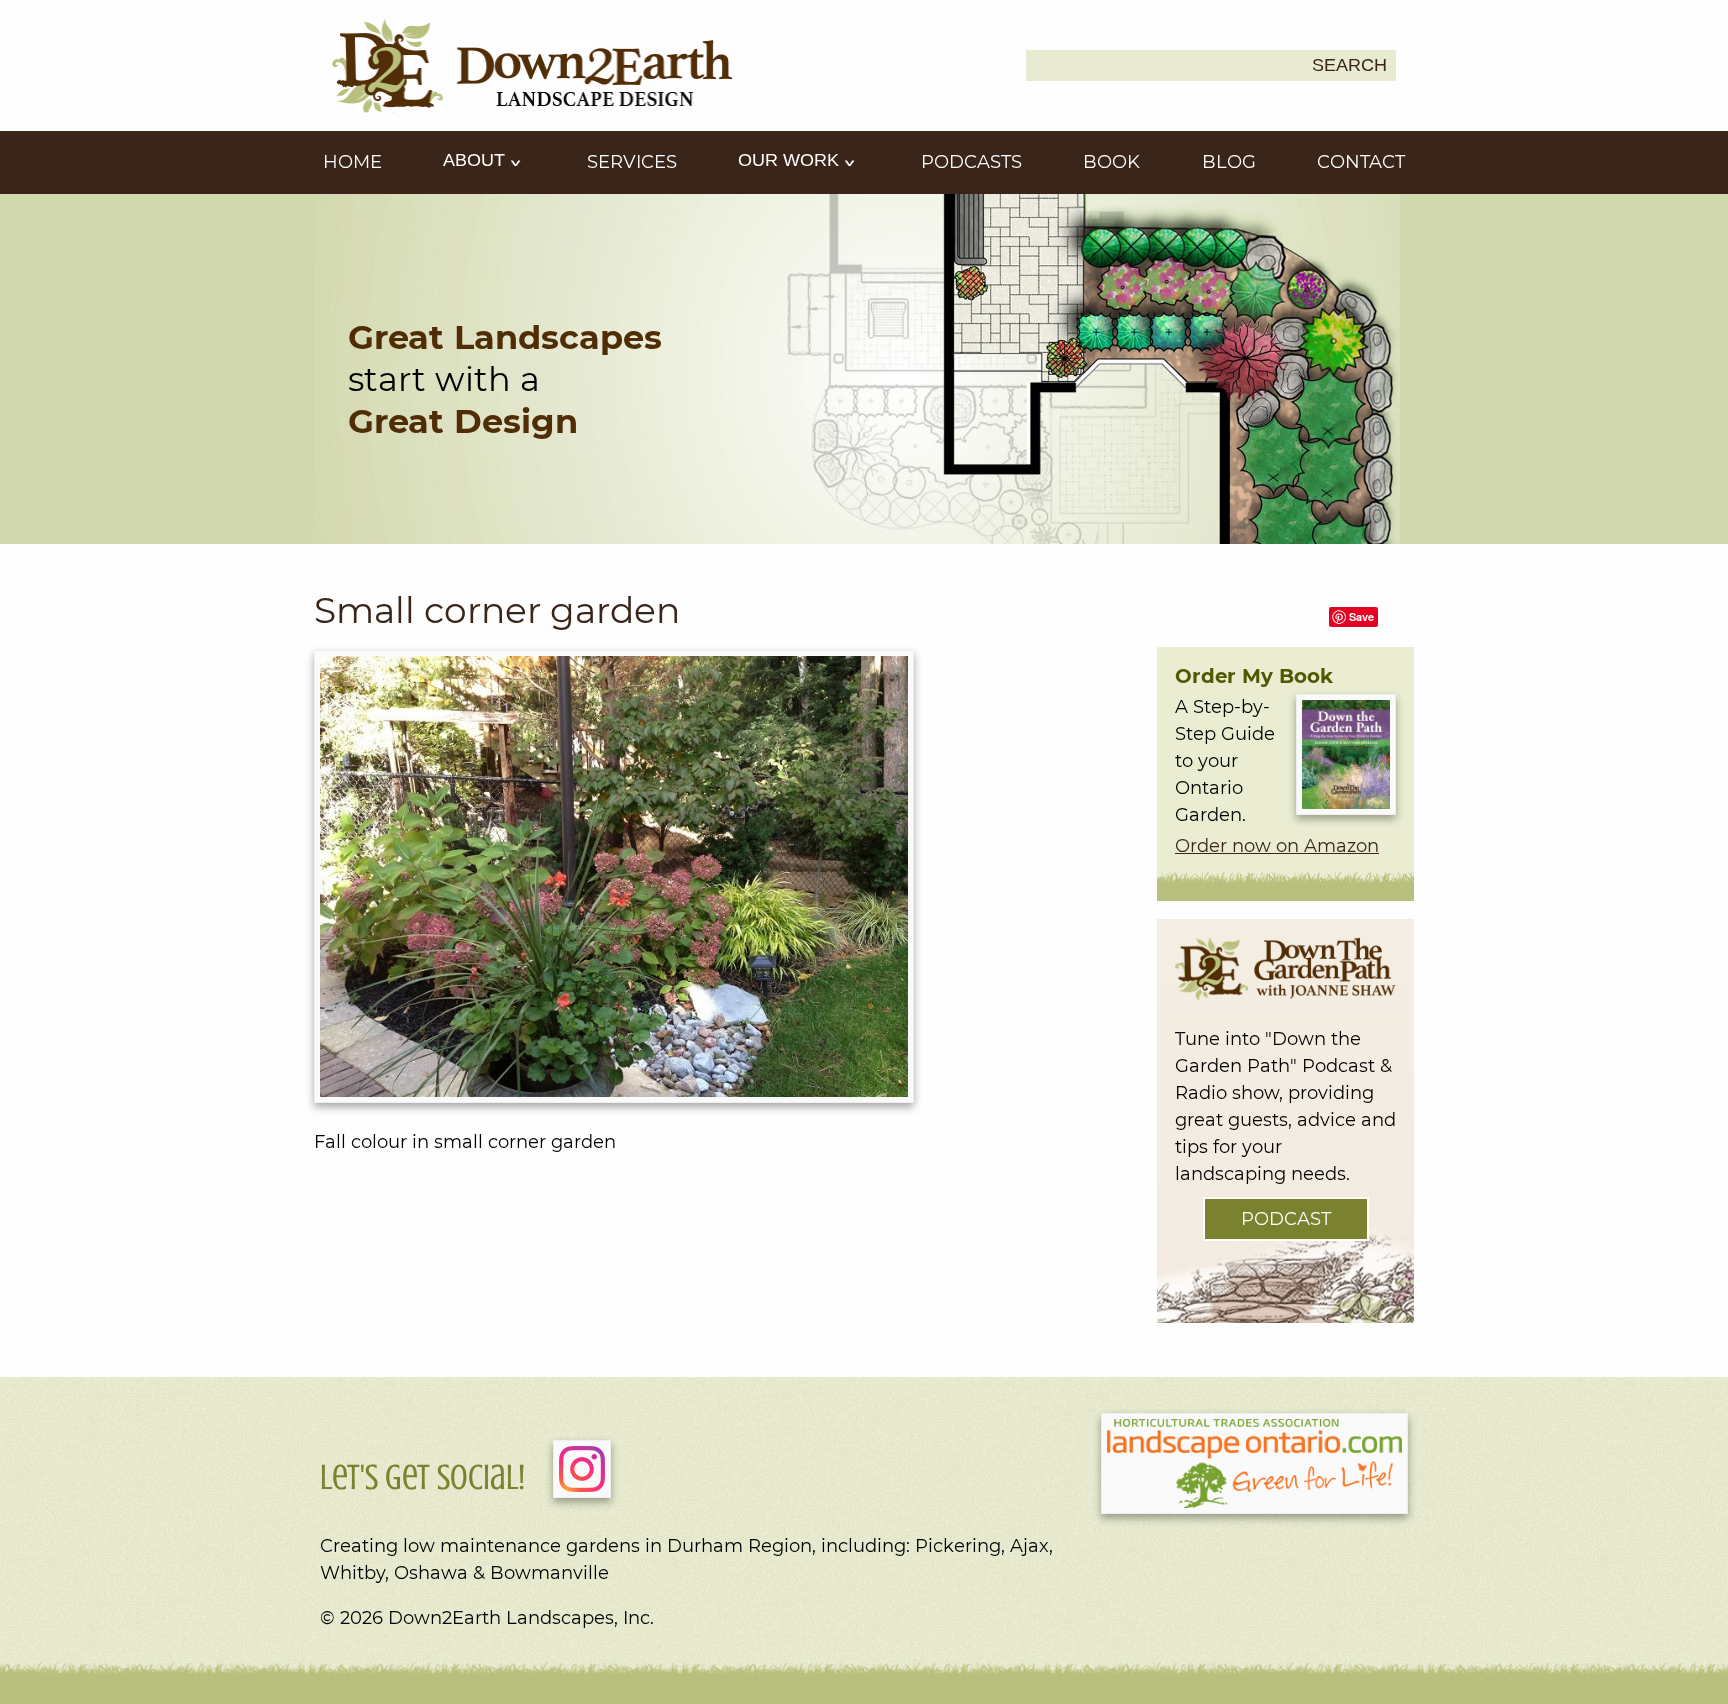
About (476, 160)
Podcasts (971, 162)
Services (632, 162)
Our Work (791, 160)
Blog (1229, 162)
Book (1111, 162)
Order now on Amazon (1277, 846)
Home (352, 162)
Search (1349, 65)
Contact (1361, 162)
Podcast (1286, 1219)
